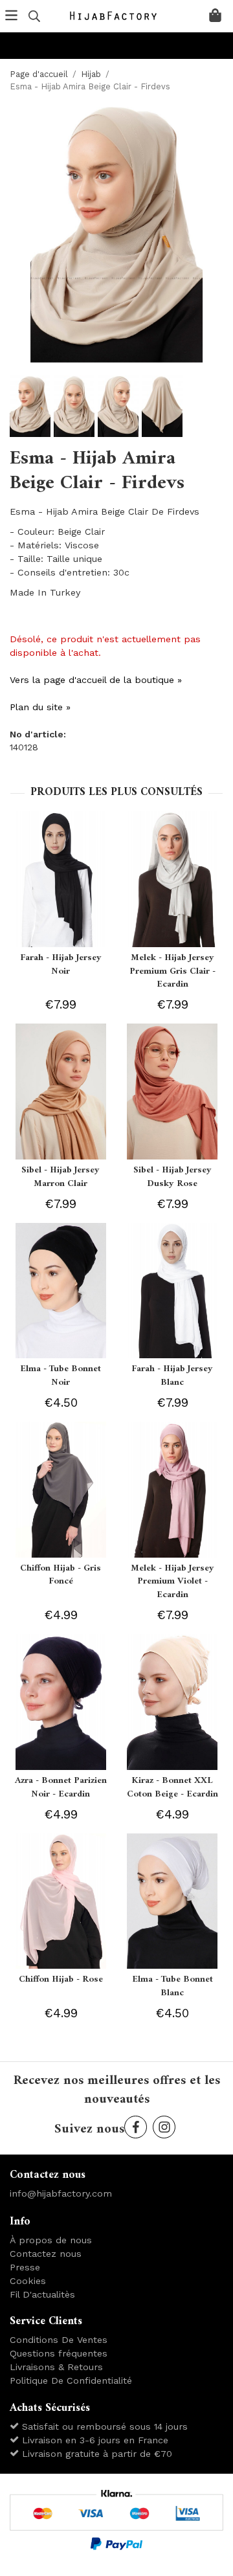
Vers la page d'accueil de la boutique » (96, 680)
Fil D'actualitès (42, 2294)
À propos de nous (51, 2240)
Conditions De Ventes (59, 2340)
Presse (25, 2267)
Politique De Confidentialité (71, 2380)
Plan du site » (40, 707)
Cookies (28, 2281)
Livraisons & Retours (56, 2367)
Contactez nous (46, 2254)
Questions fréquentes (59, 2353)
